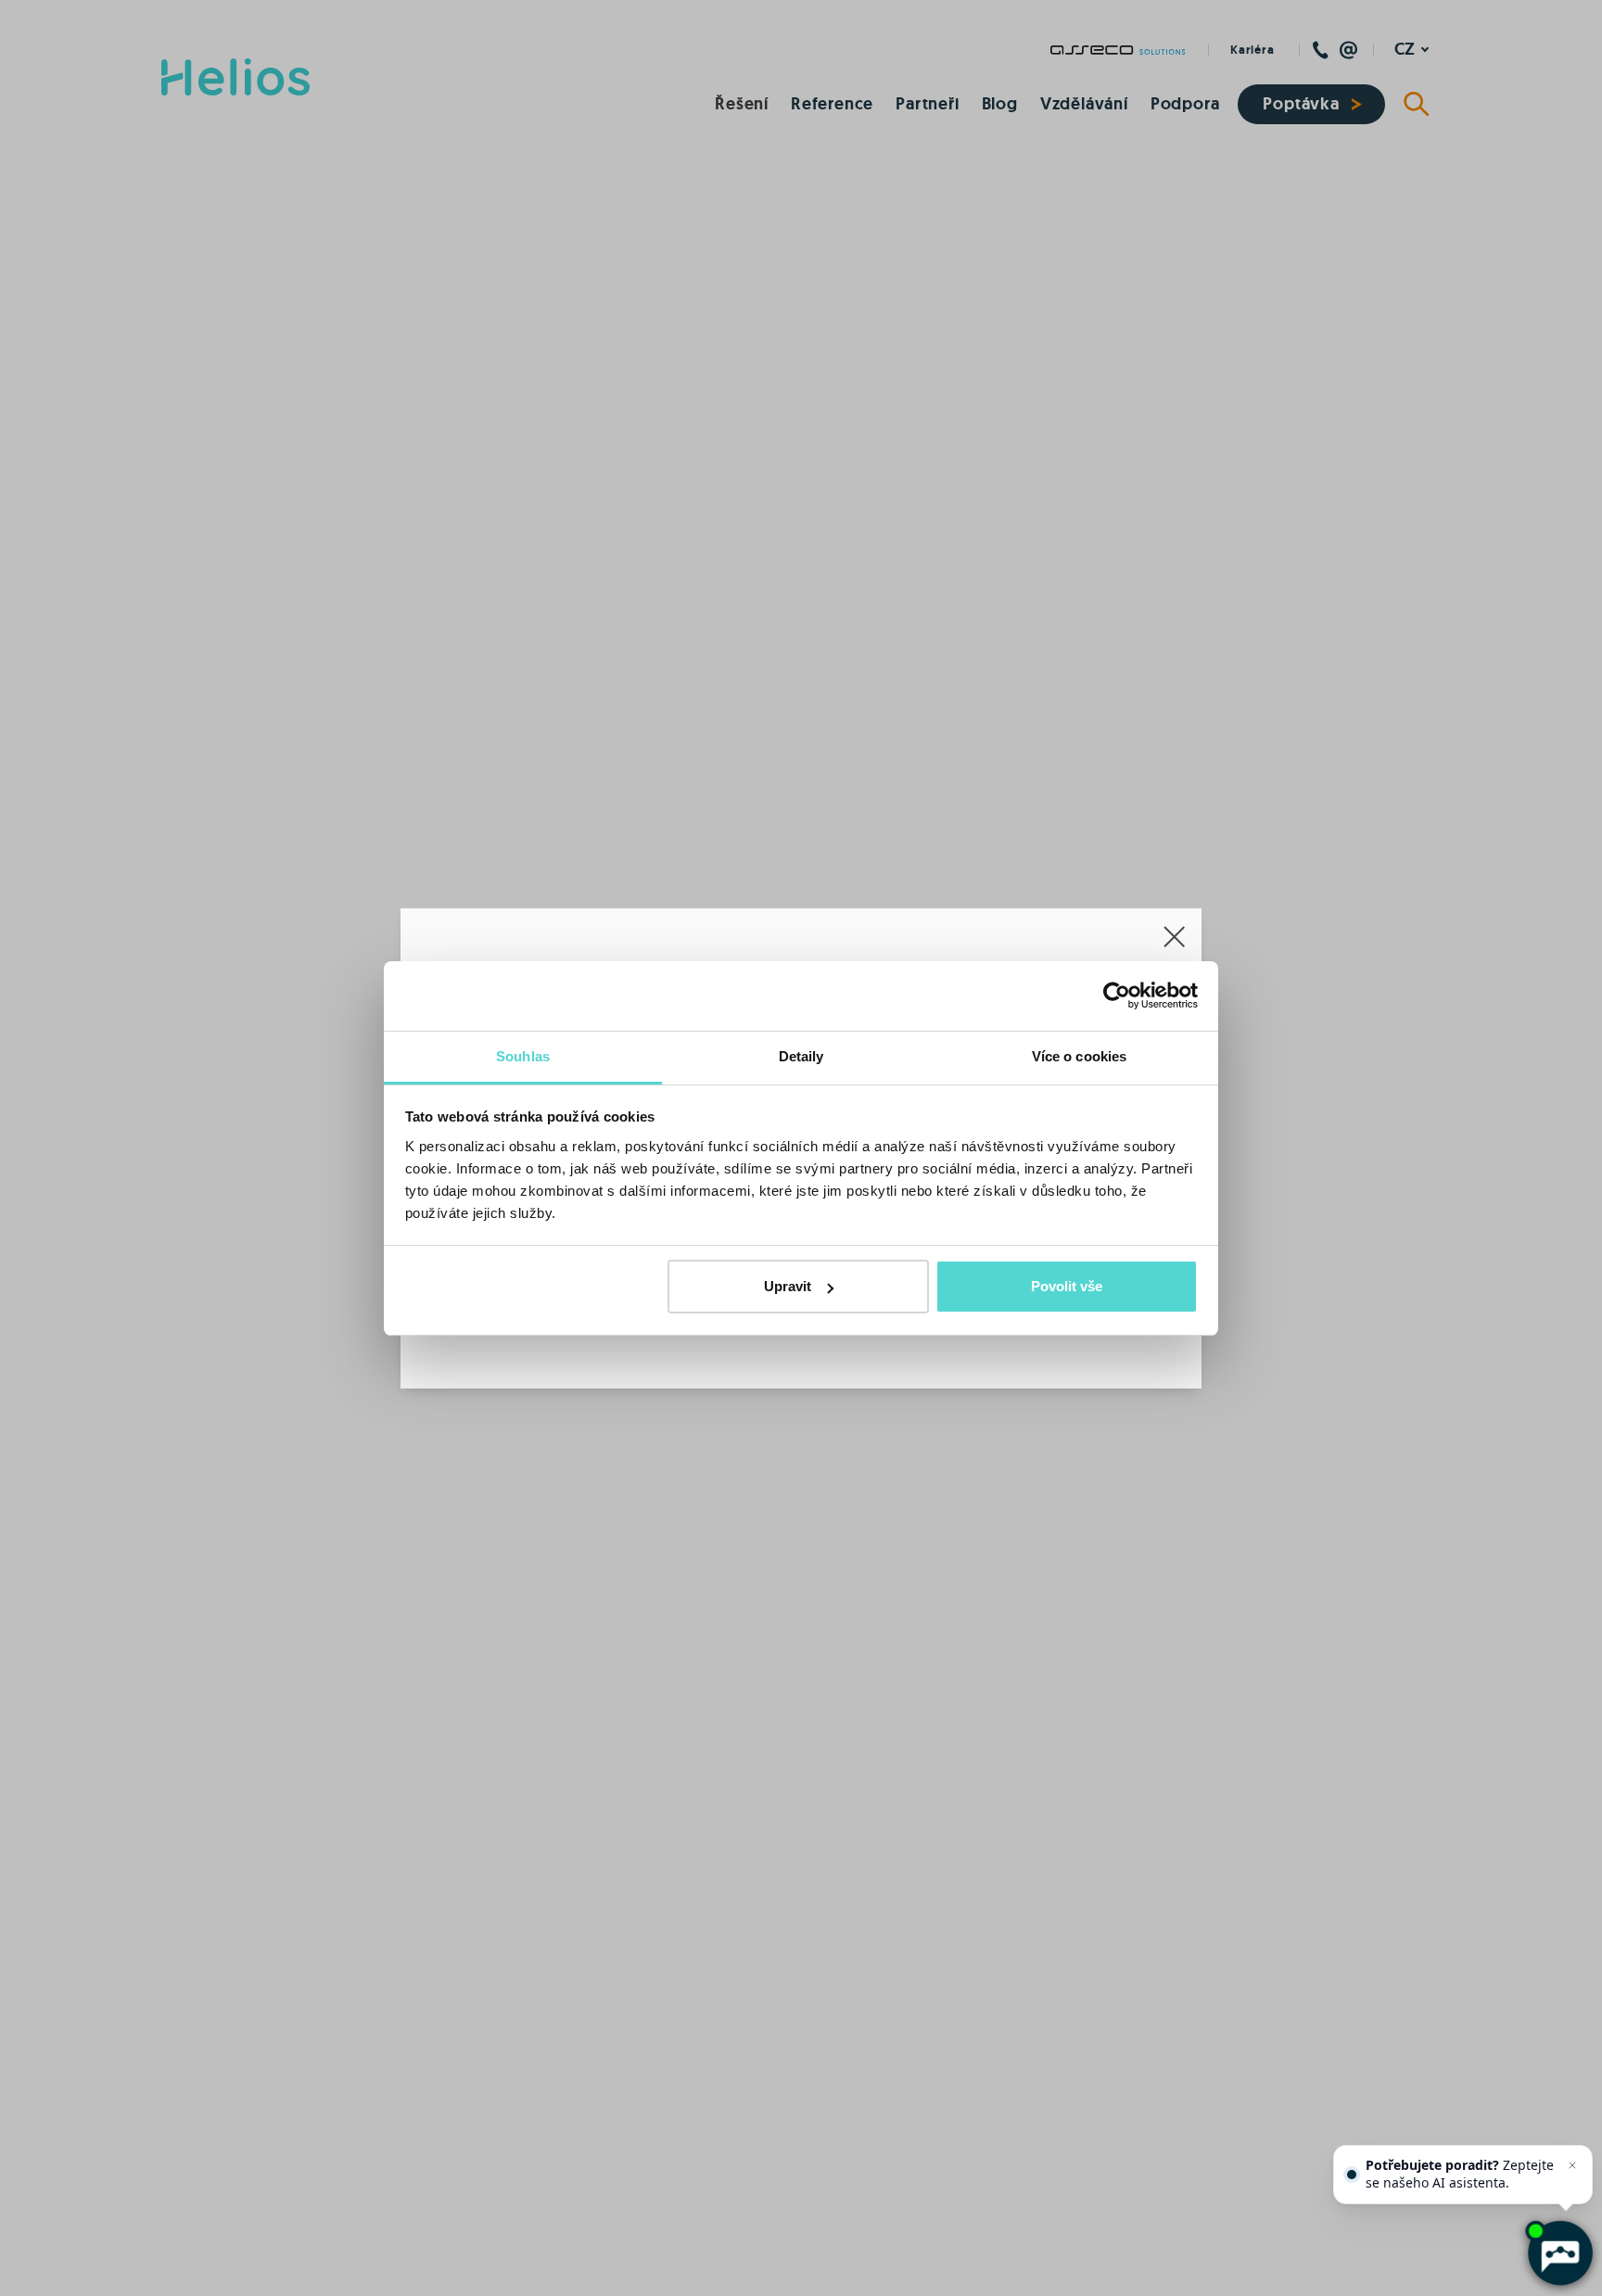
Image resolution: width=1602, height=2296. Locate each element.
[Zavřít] (1572, 2165)
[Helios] (235, 77)
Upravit (788, 1286)
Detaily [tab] (801, 1056)
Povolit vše (1067, 1286)
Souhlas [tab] (523, 1056)
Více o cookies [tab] (1079, 1056)
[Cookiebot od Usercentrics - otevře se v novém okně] (1117, 996)
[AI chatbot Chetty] (1559, 2253)
